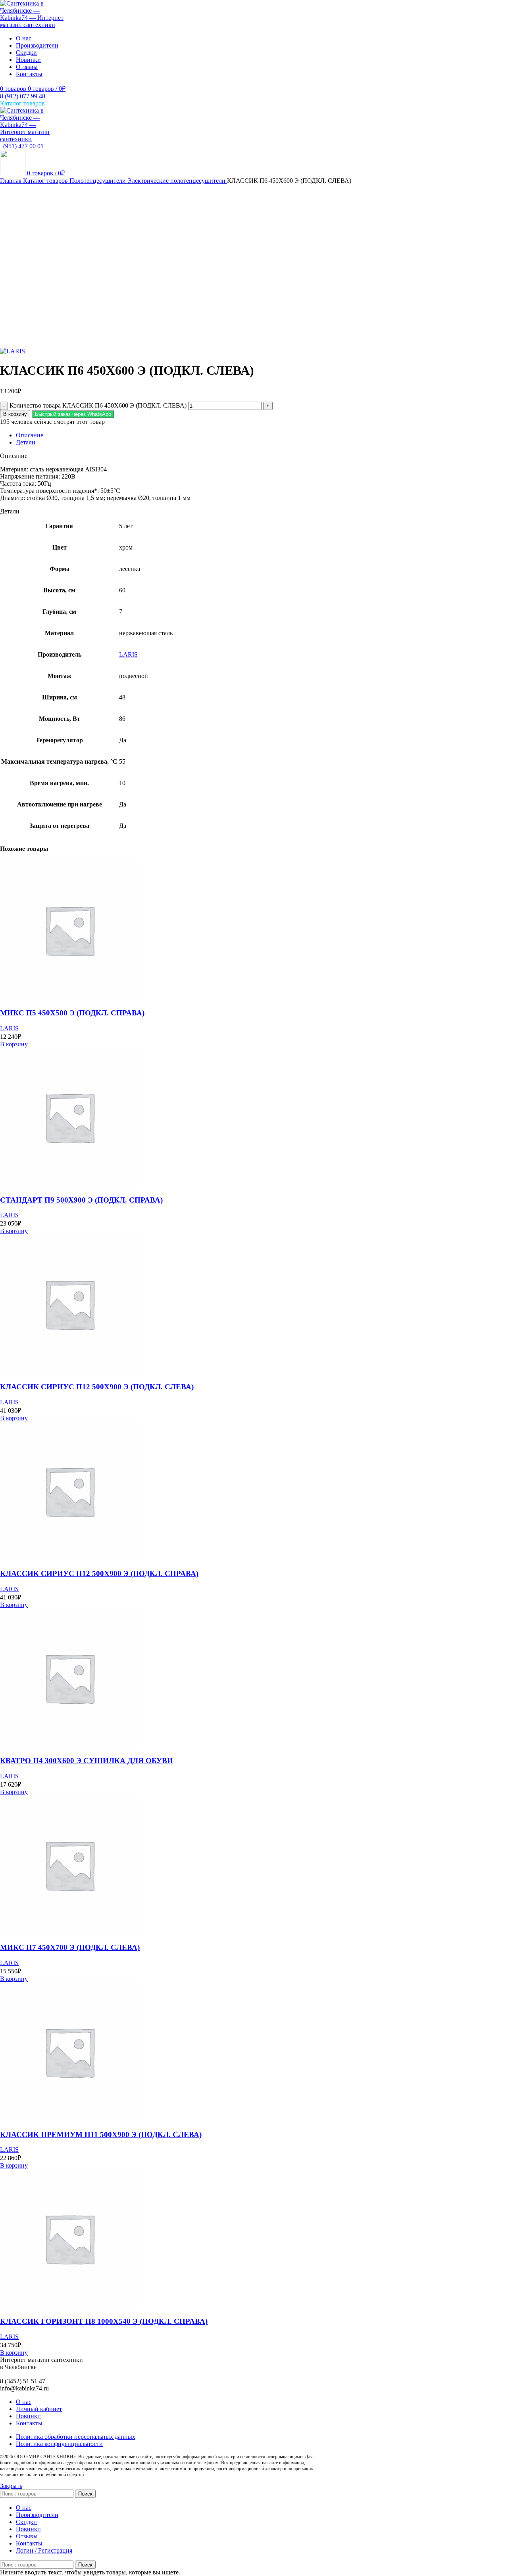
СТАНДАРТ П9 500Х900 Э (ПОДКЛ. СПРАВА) (81, 1200)
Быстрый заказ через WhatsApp (73, 414)
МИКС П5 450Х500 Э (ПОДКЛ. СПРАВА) (72, 1013)
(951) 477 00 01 (22, 146)
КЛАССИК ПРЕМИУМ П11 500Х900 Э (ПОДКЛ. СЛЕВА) (101, 2135)
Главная (12, 181)
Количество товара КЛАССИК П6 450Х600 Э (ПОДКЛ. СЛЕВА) (98, 405)
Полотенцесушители (98, 181)
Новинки (28, 2416)
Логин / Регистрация (44, 2550)
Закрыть (11, 2486)
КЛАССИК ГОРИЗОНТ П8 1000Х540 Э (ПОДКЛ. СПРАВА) (104, 2321)
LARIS (128, 654)
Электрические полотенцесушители (177, 181)
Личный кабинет (39, 2409)
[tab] (262, 435)
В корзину (15, 414)
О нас (24, 2402)
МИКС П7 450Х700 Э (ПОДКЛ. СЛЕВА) (70, 1947)
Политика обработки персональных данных (76, 2437)
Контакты (29, 2423)
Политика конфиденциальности (59, 2444)
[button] (73, 414)
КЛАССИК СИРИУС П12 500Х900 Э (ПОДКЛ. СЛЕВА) (97, 1387)
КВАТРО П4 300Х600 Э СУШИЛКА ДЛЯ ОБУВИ (87, 1761)
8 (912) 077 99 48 (23, 96)
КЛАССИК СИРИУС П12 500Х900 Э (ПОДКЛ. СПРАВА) (99, 1573)
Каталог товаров (46, 181)
